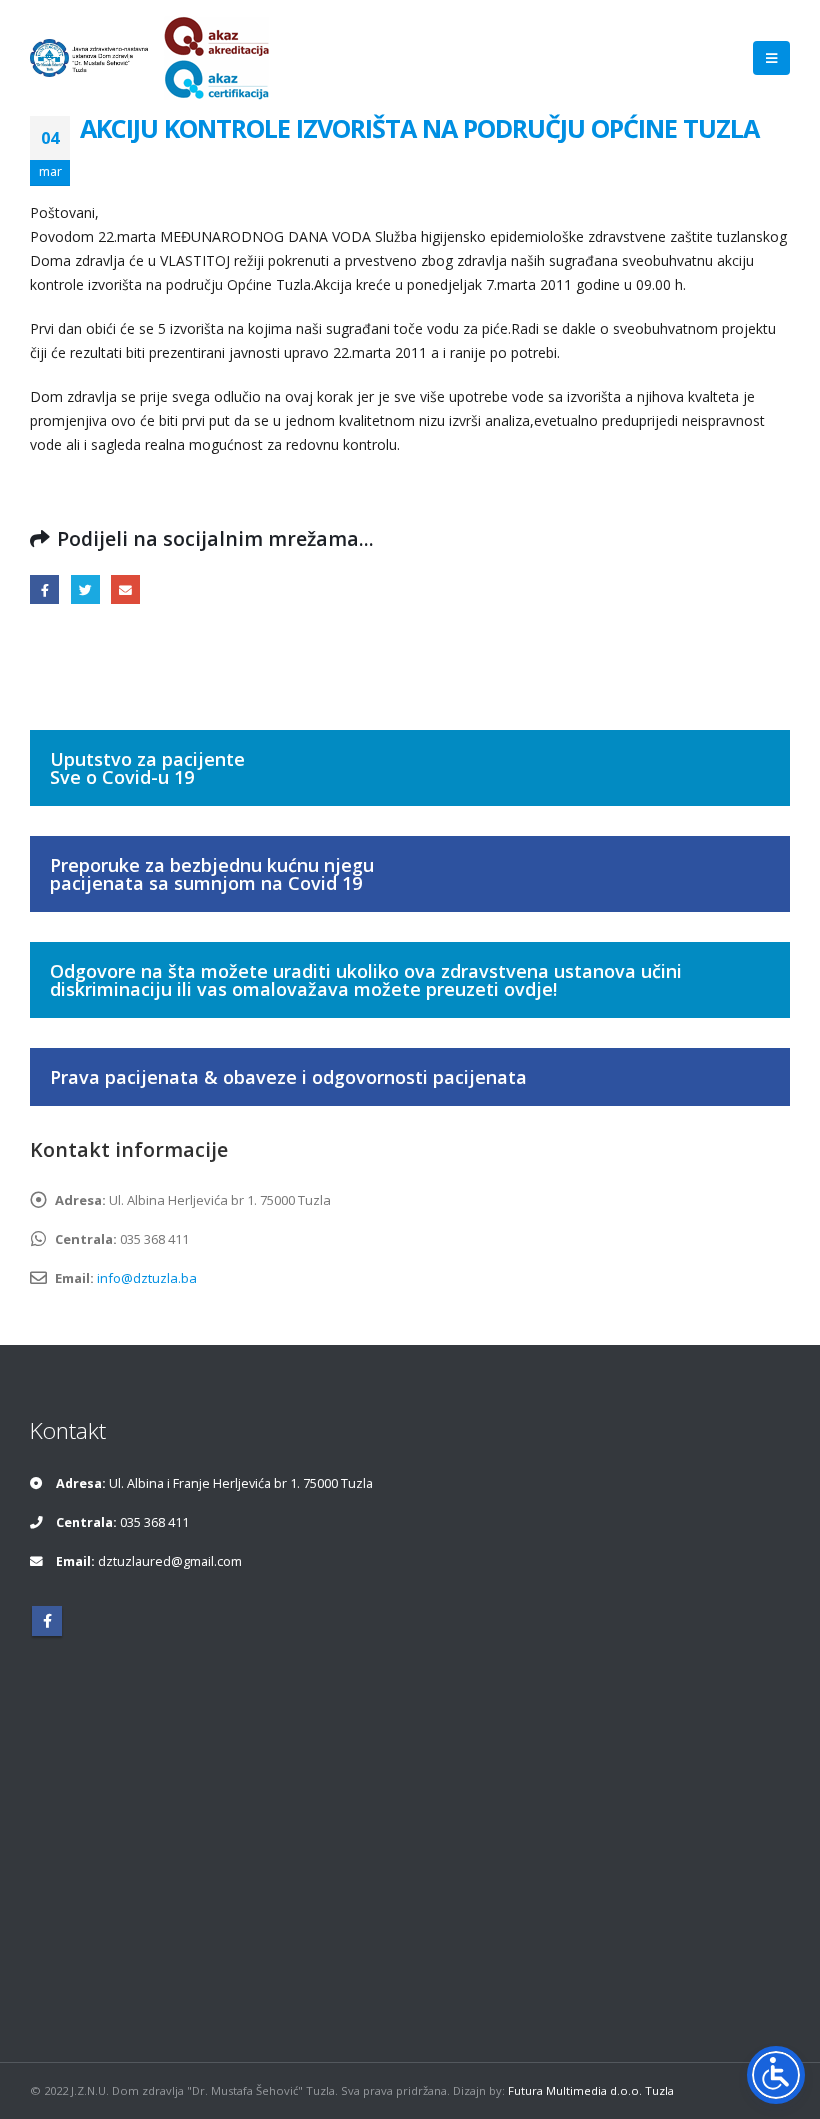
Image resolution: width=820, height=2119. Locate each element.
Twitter (85, 589)
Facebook (44, 589)
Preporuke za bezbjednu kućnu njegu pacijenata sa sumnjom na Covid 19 (212, 874)
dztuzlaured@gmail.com (170, 1561)
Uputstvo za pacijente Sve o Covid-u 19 (147, 768)
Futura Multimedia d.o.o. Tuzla (591, 2090)
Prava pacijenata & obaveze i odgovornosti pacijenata (288, 1077)
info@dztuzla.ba (147, 1278)
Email (125, 589)
